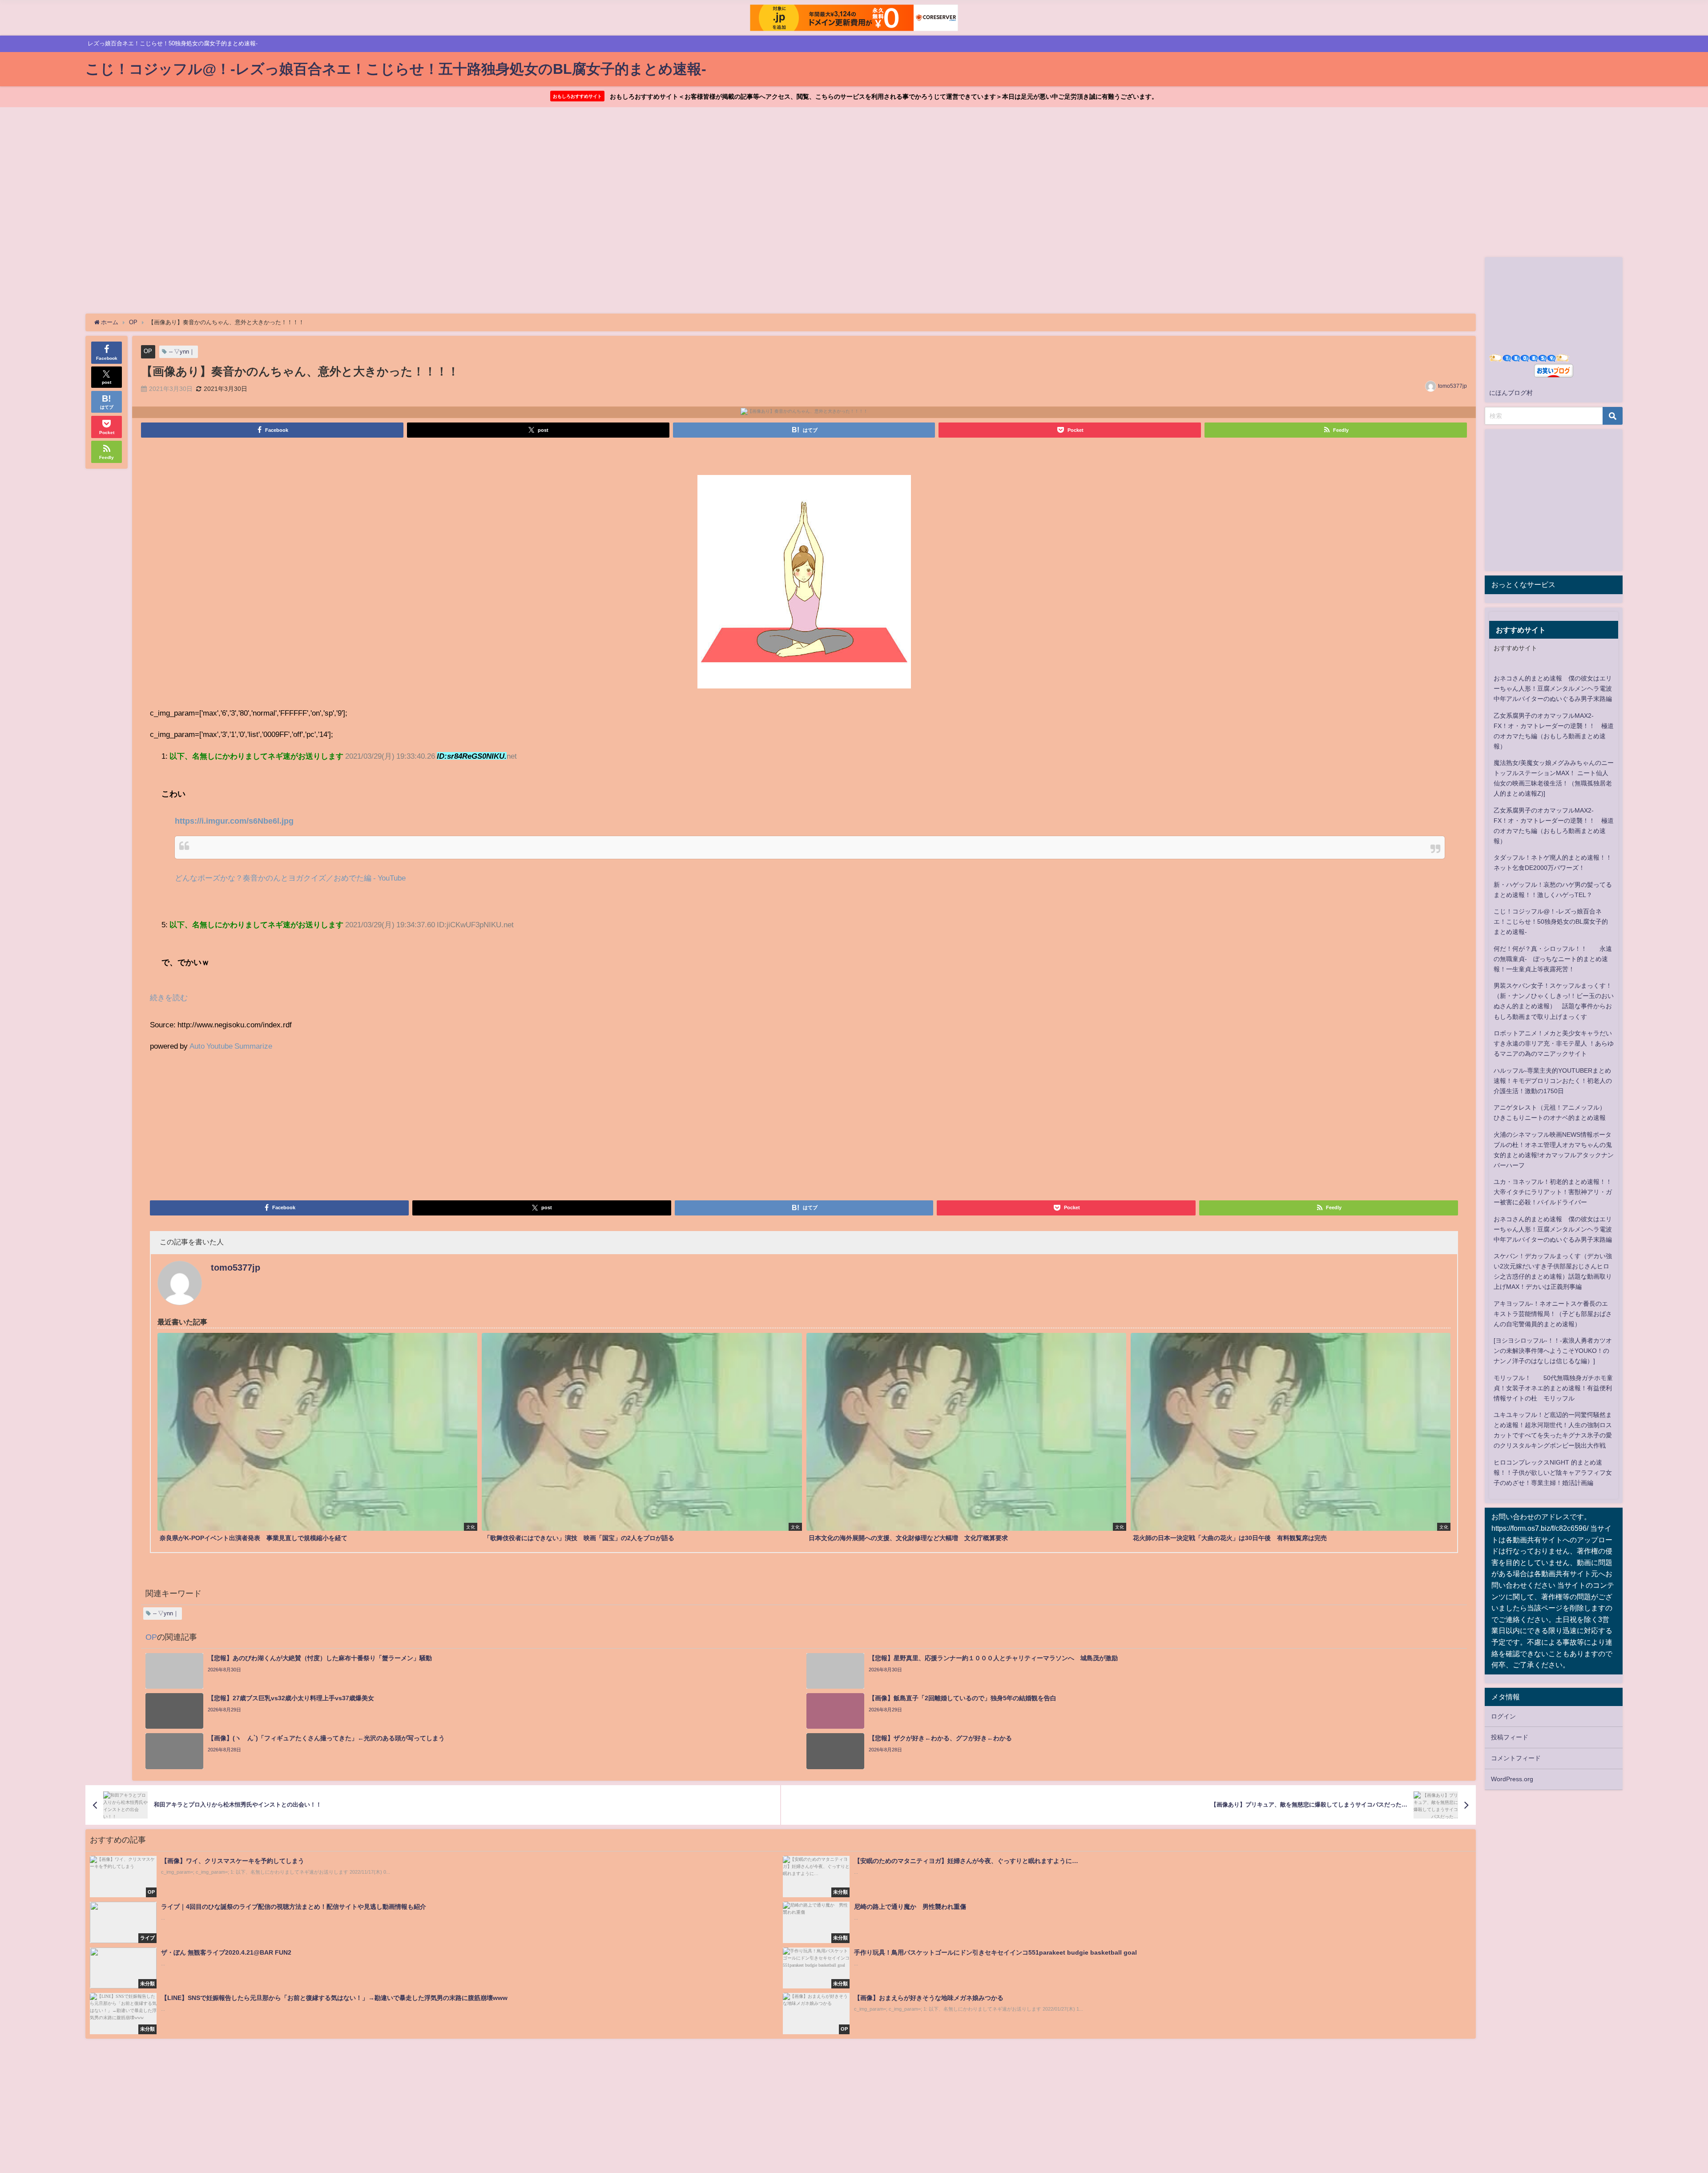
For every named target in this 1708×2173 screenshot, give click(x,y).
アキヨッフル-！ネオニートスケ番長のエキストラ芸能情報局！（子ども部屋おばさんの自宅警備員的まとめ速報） (1553, 1314)
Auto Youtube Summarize (231, 1046)
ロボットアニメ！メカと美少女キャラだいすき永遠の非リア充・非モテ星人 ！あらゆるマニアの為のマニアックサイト (1554, 1043)
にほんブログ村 (1511, 393)
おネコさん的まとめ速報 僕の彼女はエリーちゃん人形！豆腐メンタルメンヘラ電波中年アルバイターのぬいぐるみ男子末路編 (1553, 688)
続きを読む (169, 997)
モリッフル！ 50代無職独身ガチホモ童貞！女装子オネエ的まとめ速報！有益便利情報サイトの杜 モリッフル (1553, 1388)
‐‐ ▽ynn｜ (182, 352)
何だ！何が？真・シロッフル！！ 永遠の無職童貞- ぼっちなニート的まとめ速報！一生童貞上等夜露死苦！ (1553, 959)
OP (148, 351)
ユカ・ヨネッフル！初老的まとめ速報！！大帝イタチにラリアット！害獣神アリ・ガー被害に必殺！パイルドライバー (1553, 1192)
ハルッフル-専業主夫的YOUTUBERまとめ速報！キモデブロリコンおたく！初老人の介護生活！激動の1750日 (1553, 1081)
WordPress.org (1512, 1779)
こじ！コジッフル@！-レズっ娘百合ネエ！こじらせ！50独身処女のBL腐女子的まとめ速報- (1551, 922)
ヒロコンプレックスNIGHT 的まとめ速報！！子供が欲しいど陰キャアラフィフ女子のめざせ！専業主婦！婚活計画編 (1553, 1473)
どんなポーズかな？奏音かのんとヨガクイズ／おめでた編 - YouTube (290, 878)
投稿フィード (1510, 1737)
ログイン (1503, 1716)
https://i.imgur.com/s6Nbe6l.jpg (234, 821)
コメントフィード (1516, 1758)
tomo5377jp (1452, 386)
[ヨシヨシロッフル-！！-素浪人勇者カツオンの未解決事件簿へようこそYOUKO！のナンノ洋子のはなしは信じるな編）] (1553, 1351)
